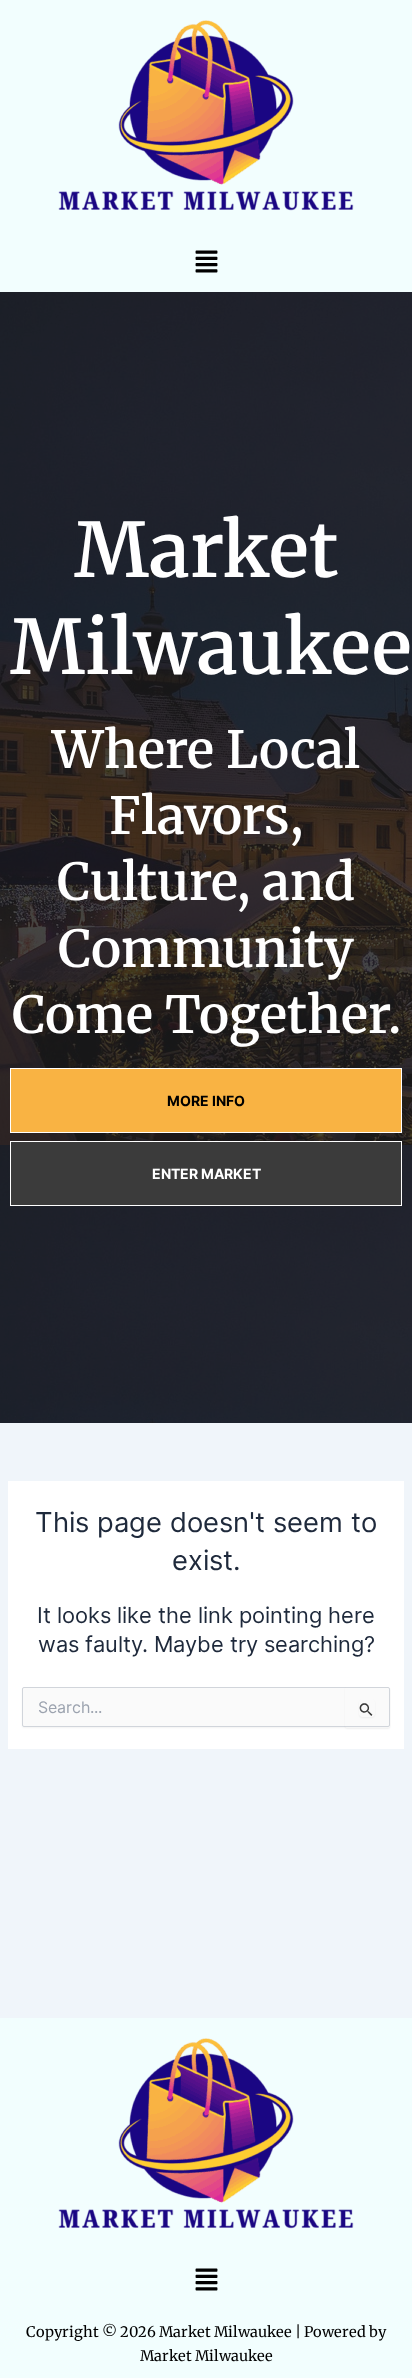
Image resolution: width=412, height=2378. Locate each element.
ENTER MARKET (206, 1173)
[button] (206, 261)
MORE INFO (206, 1100)
